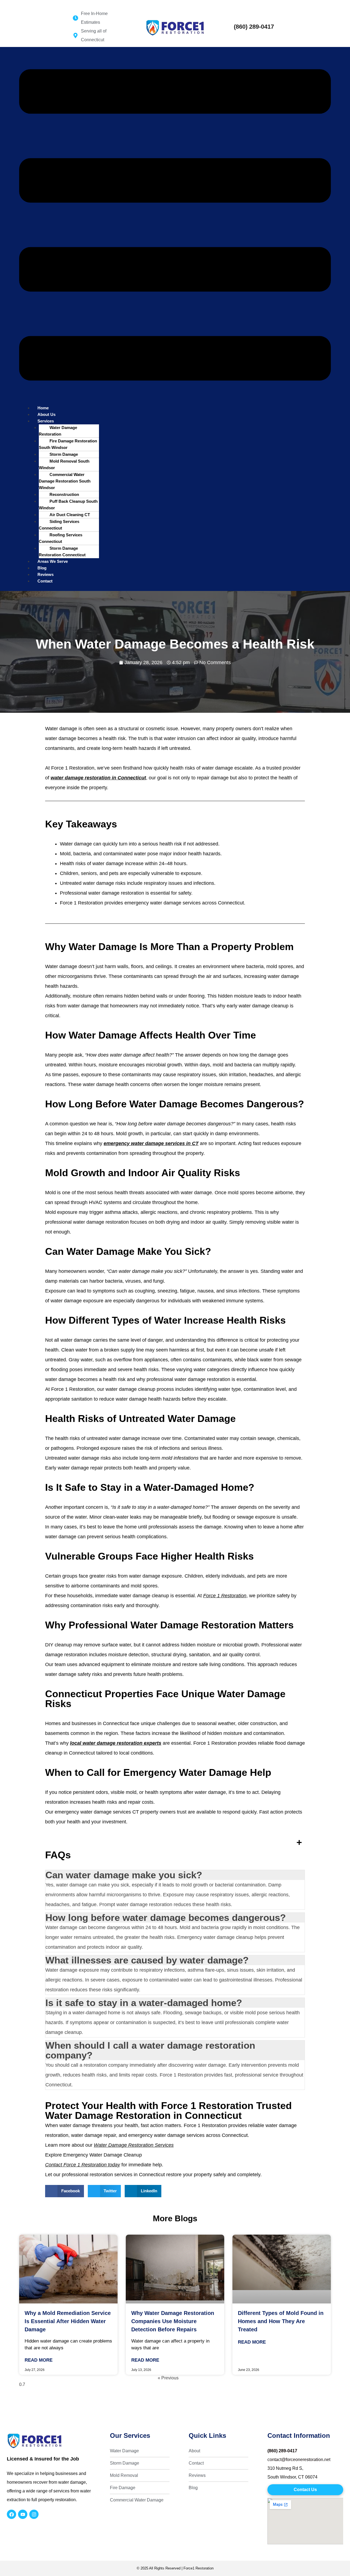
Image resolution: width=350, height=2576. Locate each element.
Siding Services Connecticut (59, 525)
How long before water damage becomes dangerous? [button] (166, 1917)
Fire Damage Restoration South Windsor (68, 444)
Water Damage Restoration (58, 431)
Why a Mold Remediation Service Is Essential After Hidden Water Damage (68, 2321)
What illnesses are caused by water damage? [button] (147, 1960)
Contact (45, 581)
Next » (186, 2378)
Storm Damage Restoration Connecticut (62, 551)
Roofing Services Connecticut (61, 538)
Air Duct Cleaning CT (70, 515)
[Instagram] (34, 2514)
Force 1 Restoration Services (28, 3)
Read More (39, 2360)
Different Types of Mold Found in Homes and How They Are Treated (281, 2321)
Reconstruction (64, 494)
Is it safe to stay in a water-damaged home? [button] (144, 2003)
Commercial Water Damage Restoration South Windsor (65, 481)
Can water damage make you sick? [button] (124, 1875)
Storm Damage (64, 454)
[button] (175, 226)
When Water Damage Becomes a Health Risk (175, 644)
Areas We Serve (53, 561)
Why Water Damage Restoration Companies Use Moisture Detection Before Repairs (173, 2321)
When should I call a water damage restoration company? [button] (150, 2050)
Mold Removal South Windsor (64, 464)
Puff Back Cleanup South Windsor (68, 505)
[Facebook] (11, 2514)
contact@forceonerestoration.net (299, 2460)
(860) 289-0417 (254, 27)
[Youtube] (23, 2514)
